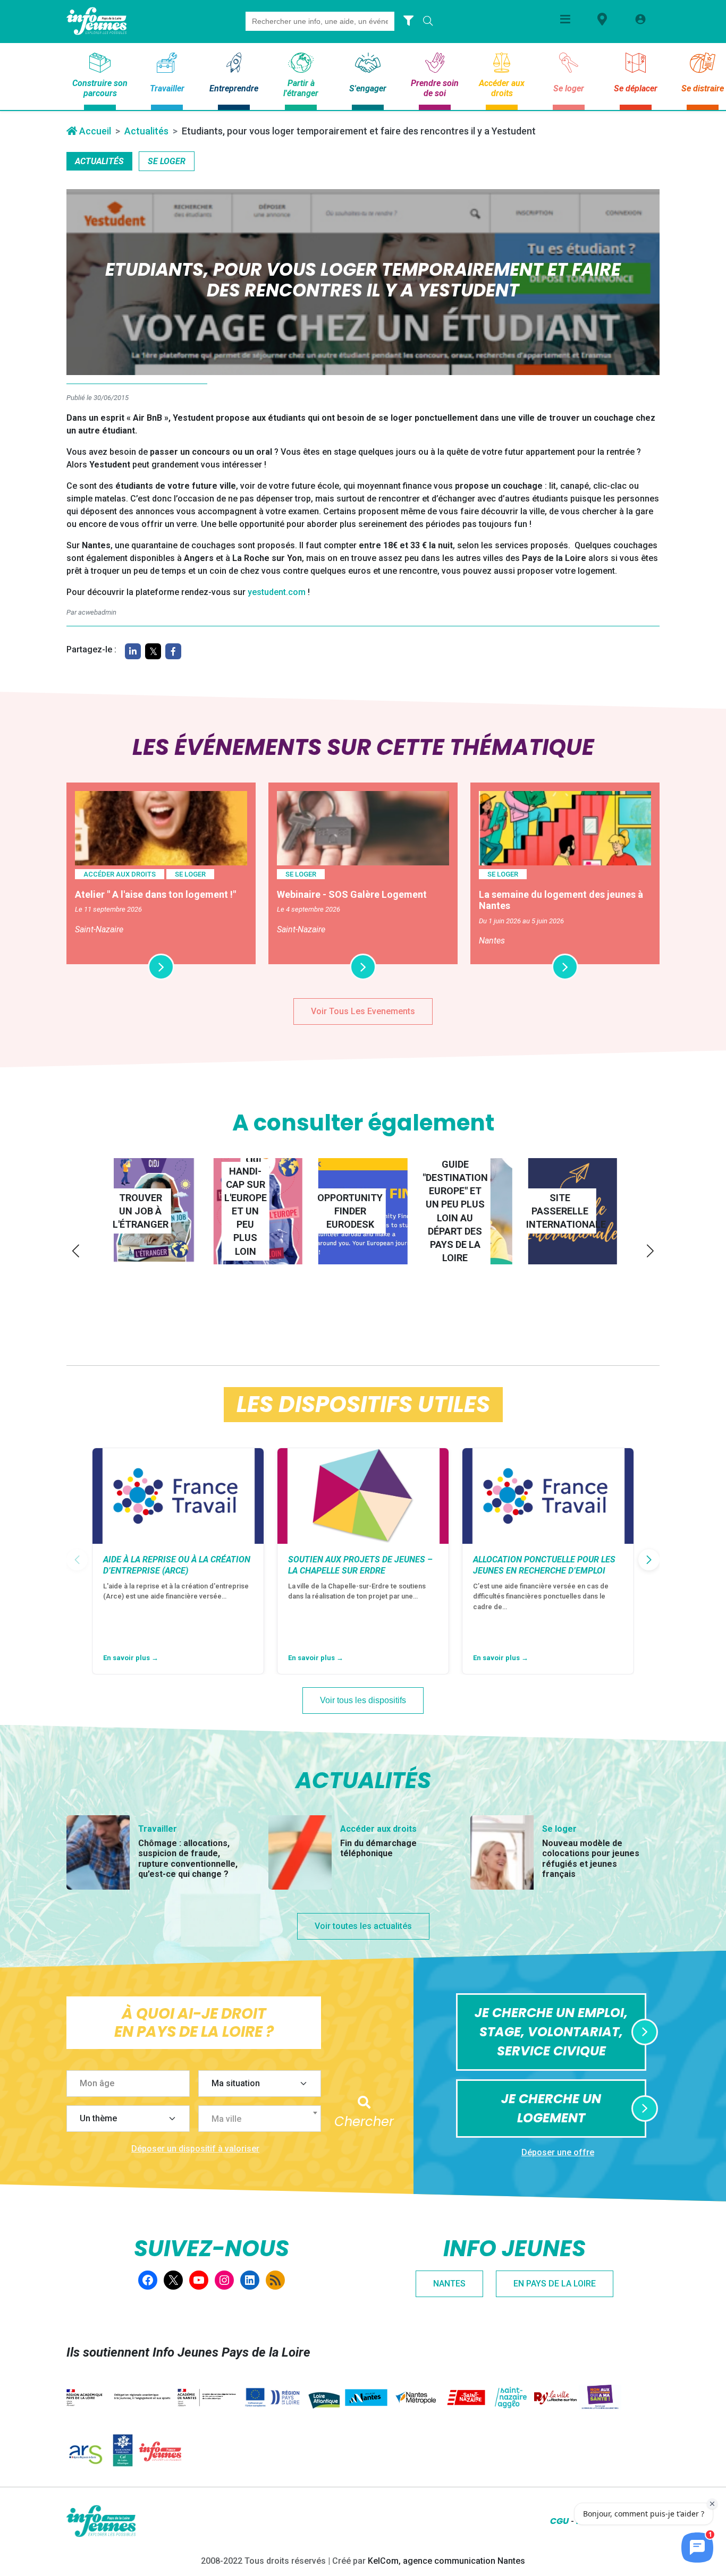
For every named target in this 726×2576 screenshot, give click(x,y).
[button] (76, 1251)
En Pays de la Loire (555, 2284)
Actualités (146, 131)
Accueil (94, 131)
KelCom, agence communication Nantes (446, 2561)
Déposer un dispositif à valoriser (195, 2149)
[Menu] (565, 19)
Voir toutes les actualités (363, 1926)
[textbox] (264, 2119)
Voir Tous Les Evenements (363, 1011)
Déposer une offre (558, 2152)
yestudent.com (277, 592)
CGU (559, 2521)
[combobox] (260, 2119)
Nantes (449, 2284)
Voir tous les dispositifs (363, 1700)
